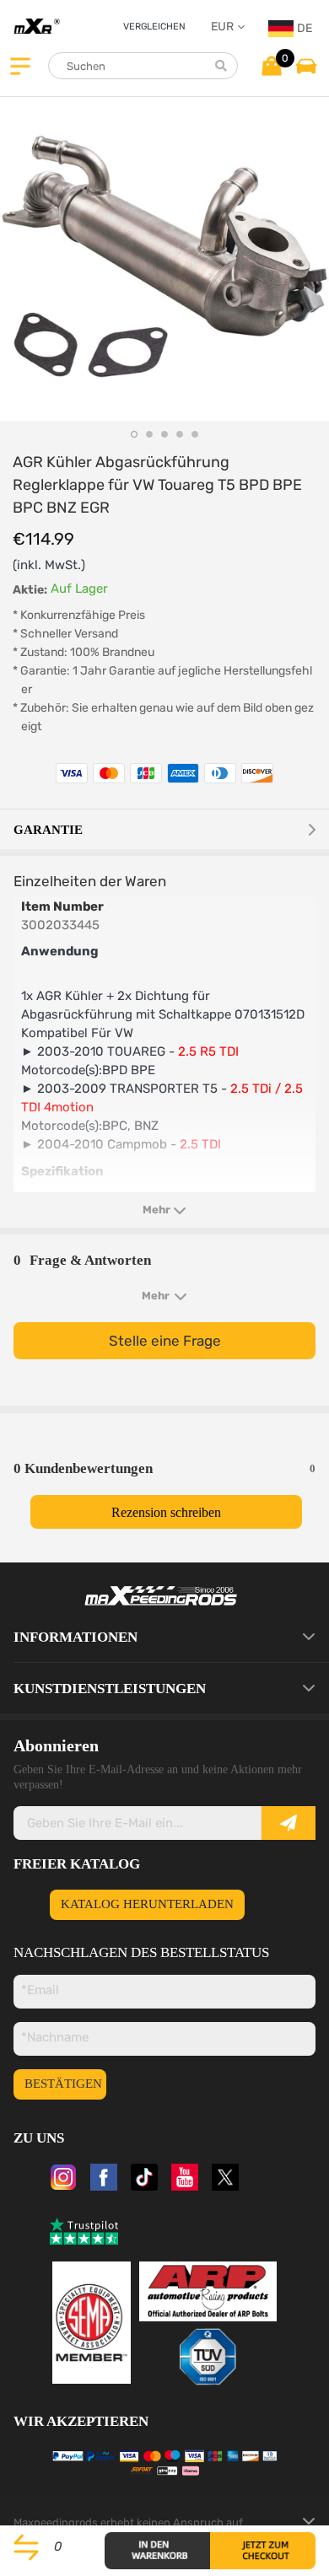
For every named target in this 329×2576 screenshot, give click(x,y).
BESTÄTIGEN (63, 2084)
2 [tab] (149, 434)
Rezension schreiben (166, 1512)
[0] (272, 65)
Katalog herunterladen (147, 1904)
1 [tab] (134, 434)
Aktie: (30, 590)
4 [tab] (180, 434)
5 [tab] (195, 434)
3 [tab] (164, 434)
